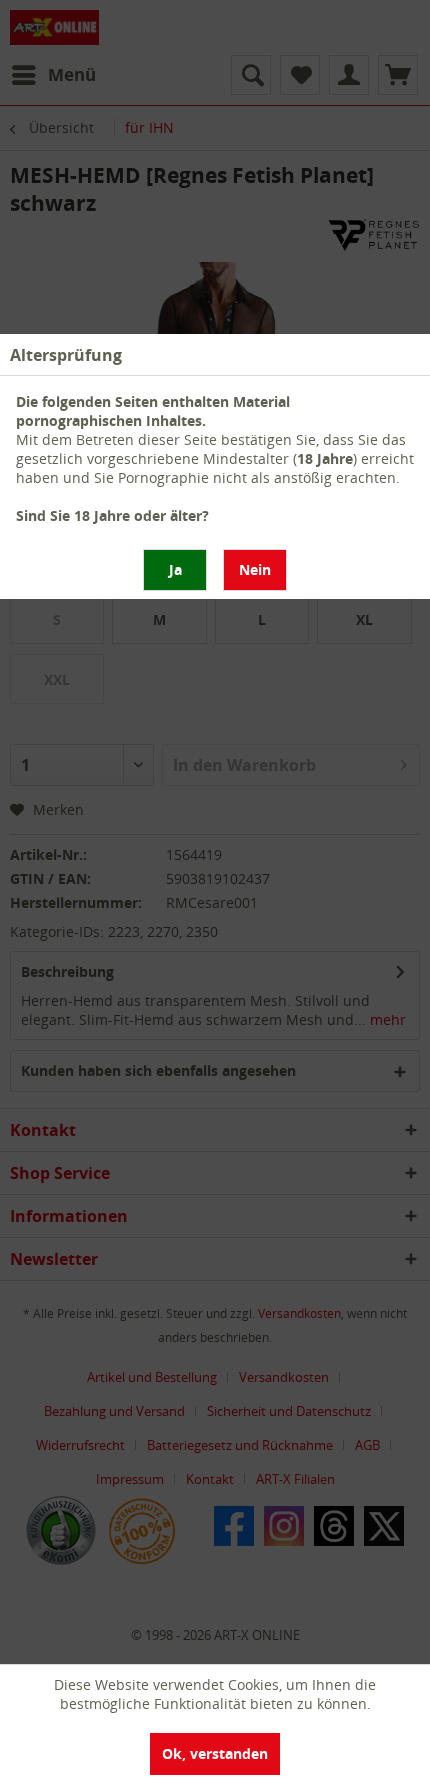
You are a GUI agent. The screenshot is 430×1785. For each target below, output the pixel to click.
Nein (255, 569)
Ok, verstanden (215, 1753)
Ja (175, 569)
